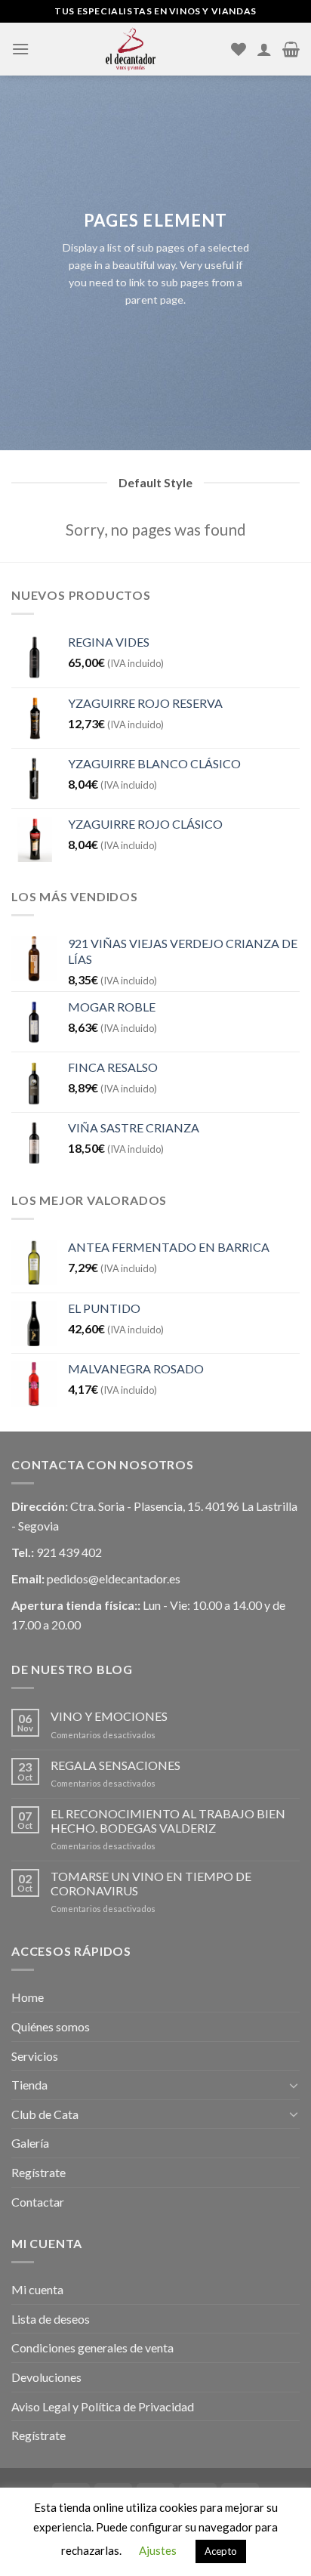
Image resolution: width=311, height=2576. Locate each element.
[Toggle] (294, 2085)
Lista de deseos (51, 2319)
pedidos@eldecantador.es (114, 1578)
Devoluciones (46, 2377)
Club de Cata (45, 2114)
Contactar (38, 2202)
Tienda (29, 2085)
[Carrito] (291, 49)
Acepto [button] (221, 2551)
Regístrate (38, 2172)
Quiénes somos (51, 2026)
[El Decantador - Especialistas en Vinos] (130, 49)
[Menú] (20, 49)
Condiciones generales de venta (92, 2347)
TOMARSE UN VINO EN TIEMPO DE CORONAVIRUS (151, 1883)
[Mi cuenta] (264, 49)
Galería (30, 2143)
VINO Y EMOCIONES (109, 1716)
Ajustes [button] (158, 2550)
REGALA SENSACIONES (115, 1765)
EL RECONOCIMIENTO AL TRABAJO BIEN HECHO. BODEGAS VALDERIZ (168, 1821)
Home (28, 1997)
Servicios (35, 2056)
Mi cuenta (37, 2289)
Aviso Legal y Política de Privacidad (103, 2406)
